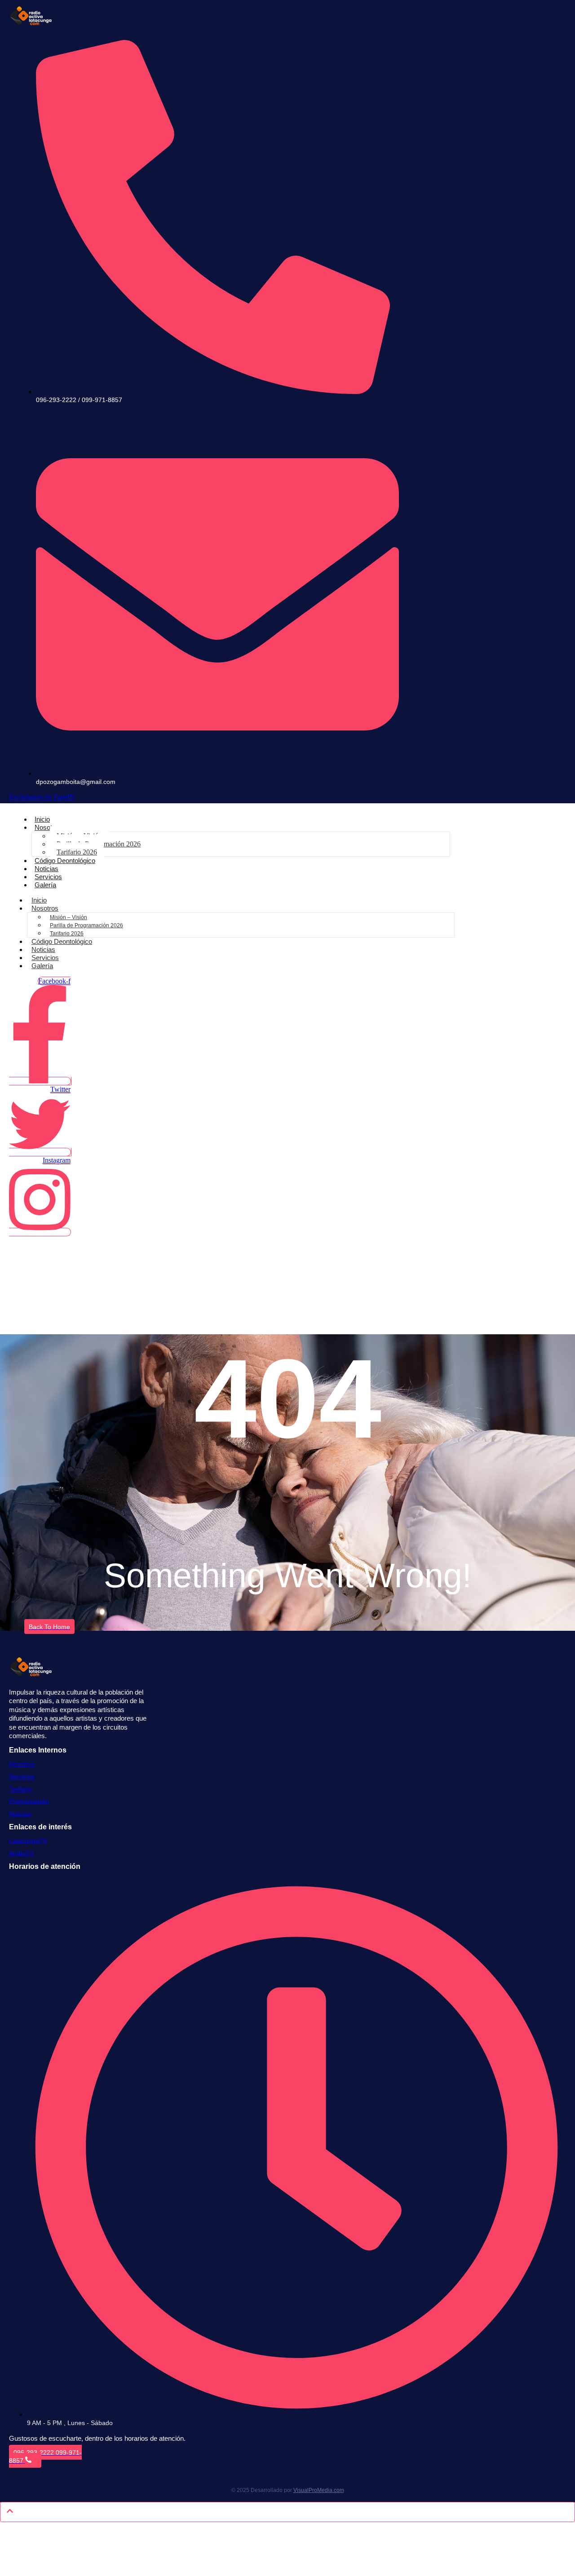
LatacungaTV (28, 1841)
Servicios (48, 877)
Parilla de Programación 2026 (86, 925)
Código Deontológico (65, 861)
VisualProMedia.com (319, 2490)
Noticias (46, 869)
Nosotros (48, 827)
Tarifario (20, 1789)
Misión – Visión (69, 917)
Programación (29, 1801)
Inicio (42, 819)
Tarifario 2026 (77, 852)
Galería (45, 885)
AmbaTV (21, 1853)
